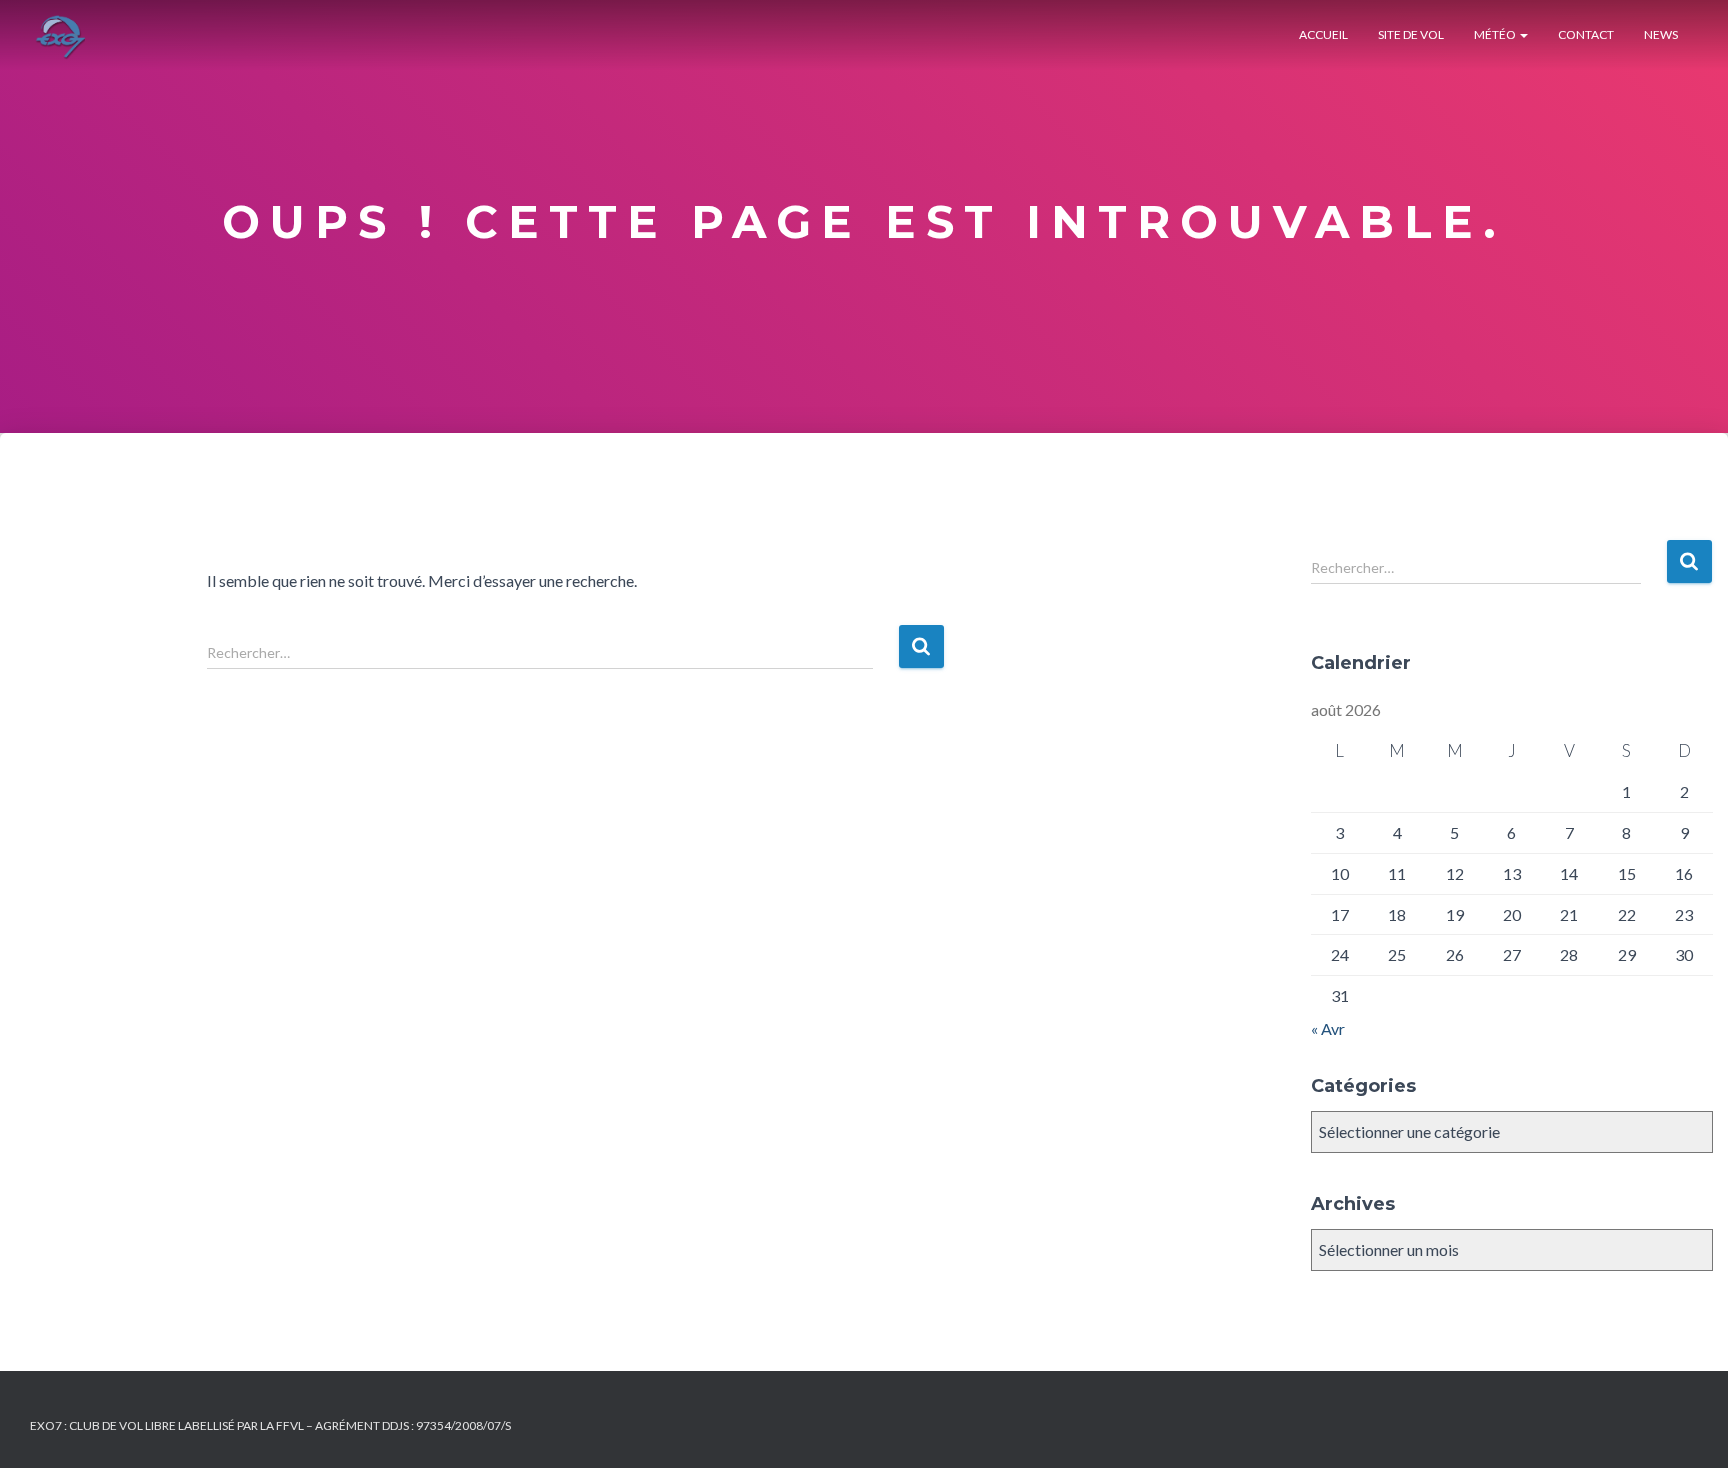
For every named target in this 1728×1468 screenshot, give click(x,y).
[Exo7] (60, 35)
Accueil (1323, 34)
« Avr (1328, 1028)
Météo (1496, 34)
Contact (1586, 34)
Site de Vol (1411, 34)
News (1661, 34)
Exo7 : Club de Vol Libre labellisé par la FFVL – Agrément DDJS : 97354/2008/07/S (270, 1425)
